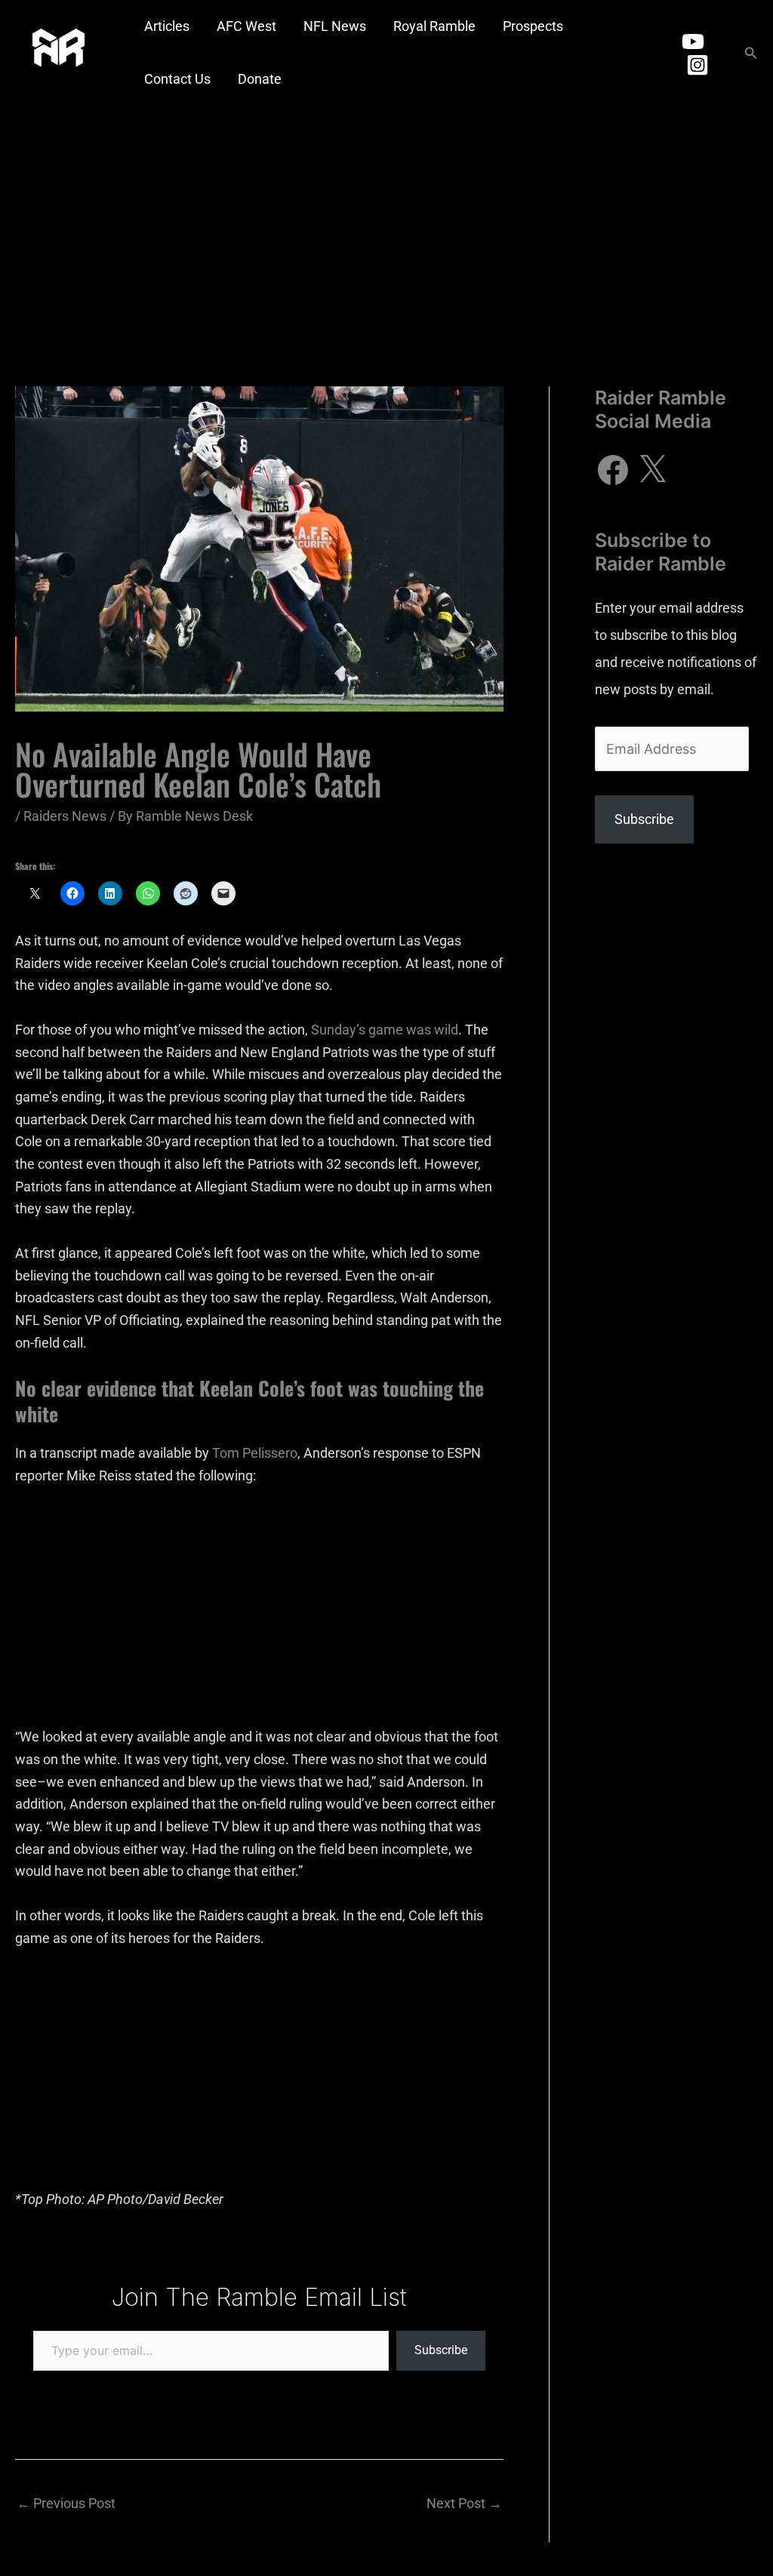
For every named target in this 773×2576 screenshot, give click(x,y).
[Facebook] (613, 470)
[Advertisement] (386, 219)
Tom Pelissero (255, 1453)
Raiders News (65, 816)
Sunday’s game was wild (385, 1030)
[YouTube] (693, 41)
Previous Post (66, 2503)
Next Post (464, 2503)
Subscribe (441, 2350)
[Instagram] (698, 65)
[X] (652, 470)
